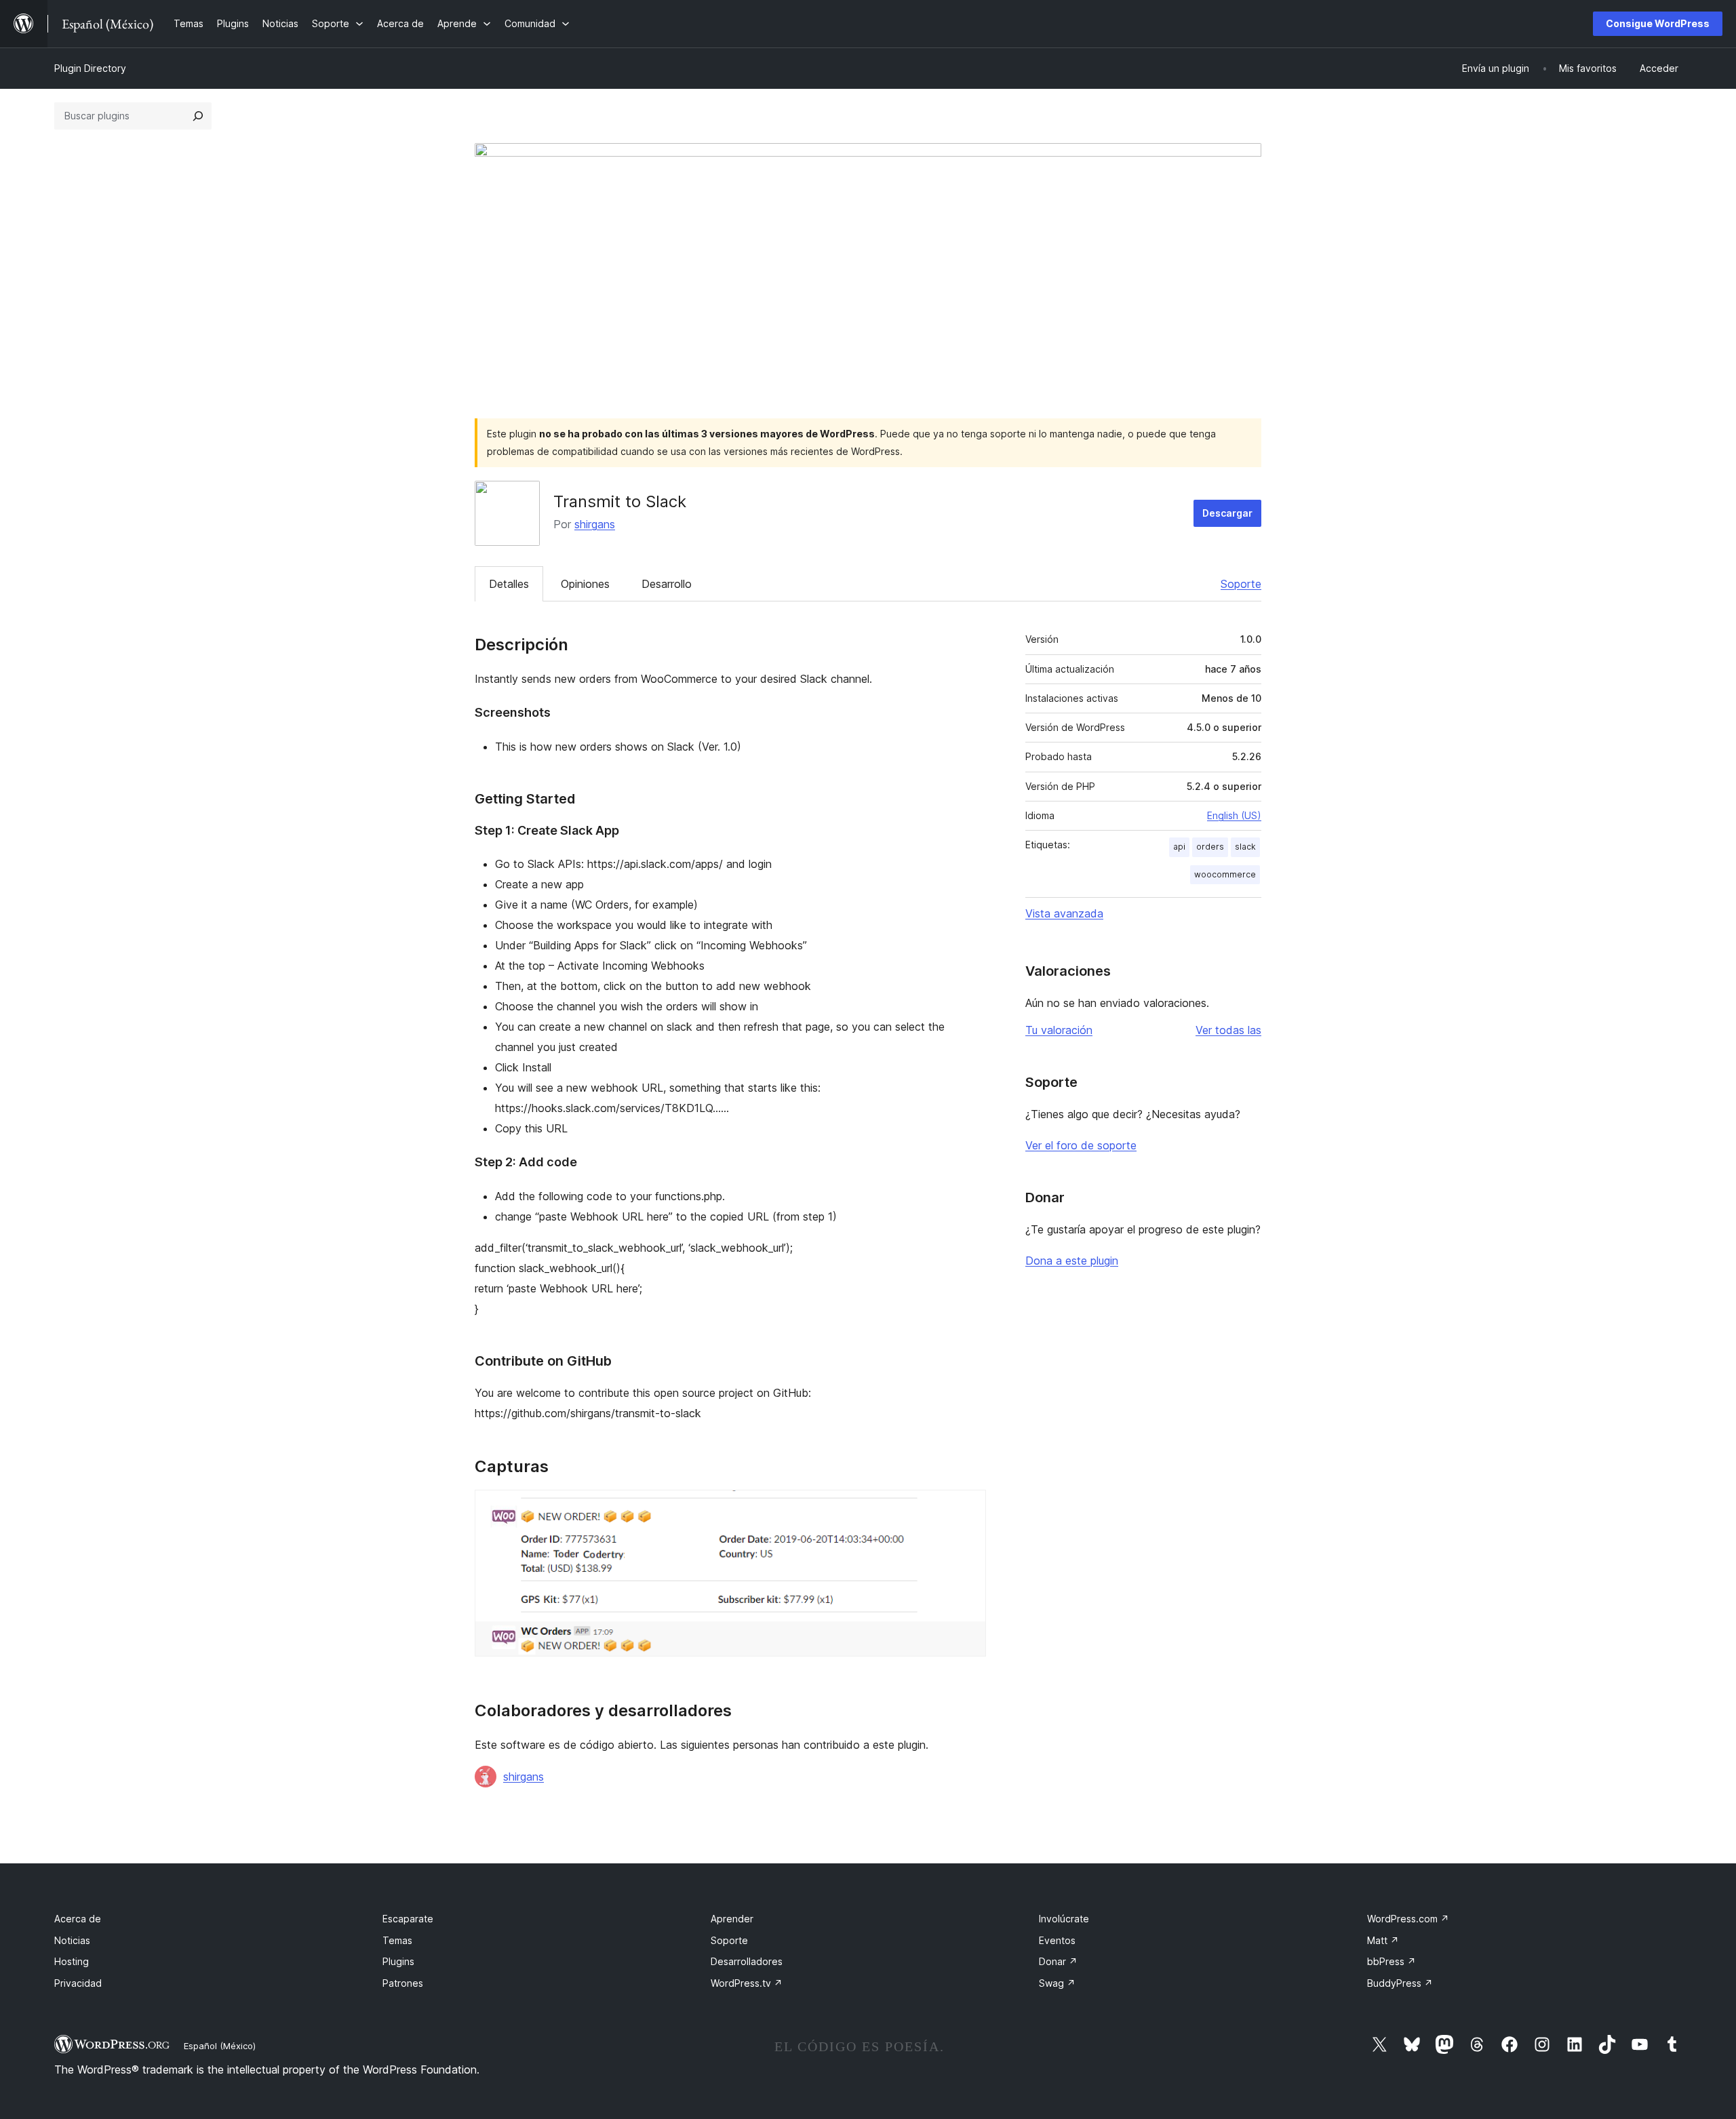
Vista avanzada (1064, 913)
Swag (1057, 1983)
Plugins (398, 1961)
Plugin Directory (90, 68)
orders (1210, 847)
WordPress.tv (747, 1983)
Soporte (1241, 584)
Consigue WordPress (1658, 23)
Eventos (1057, 1940)
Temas (397, 1940)
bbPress (1392, 1961)
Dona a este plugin (1072, 1261)
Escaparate (408, 1919)
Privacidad (78, 1983)
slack (1245, 847)
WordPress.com (1408, 1919)
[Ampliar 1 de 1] (968, 1508)
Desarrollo (667, 584)
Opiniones (585, 584)
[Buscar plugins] (198, 116)
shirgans (595, 524)
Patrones (403, 1983)
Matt (1383, 1940)
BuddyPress (1400, 1983)
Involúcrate (1064, 1919)
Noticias (72, 1940)
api (1179, 847)
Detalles (509, 584)
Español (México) (220, 2046)
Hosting (72, 1961)
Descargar (1227, 513)
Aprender (732, 1919)
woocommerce (1225, 874)
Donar (1058, 1961)
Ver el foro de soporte (1081, 1145)
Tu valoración (1059, 1030)
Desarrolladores (747, 1961)
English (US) (1234, 815)
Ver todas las (1228, 1030)
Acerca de (78, 1919)
